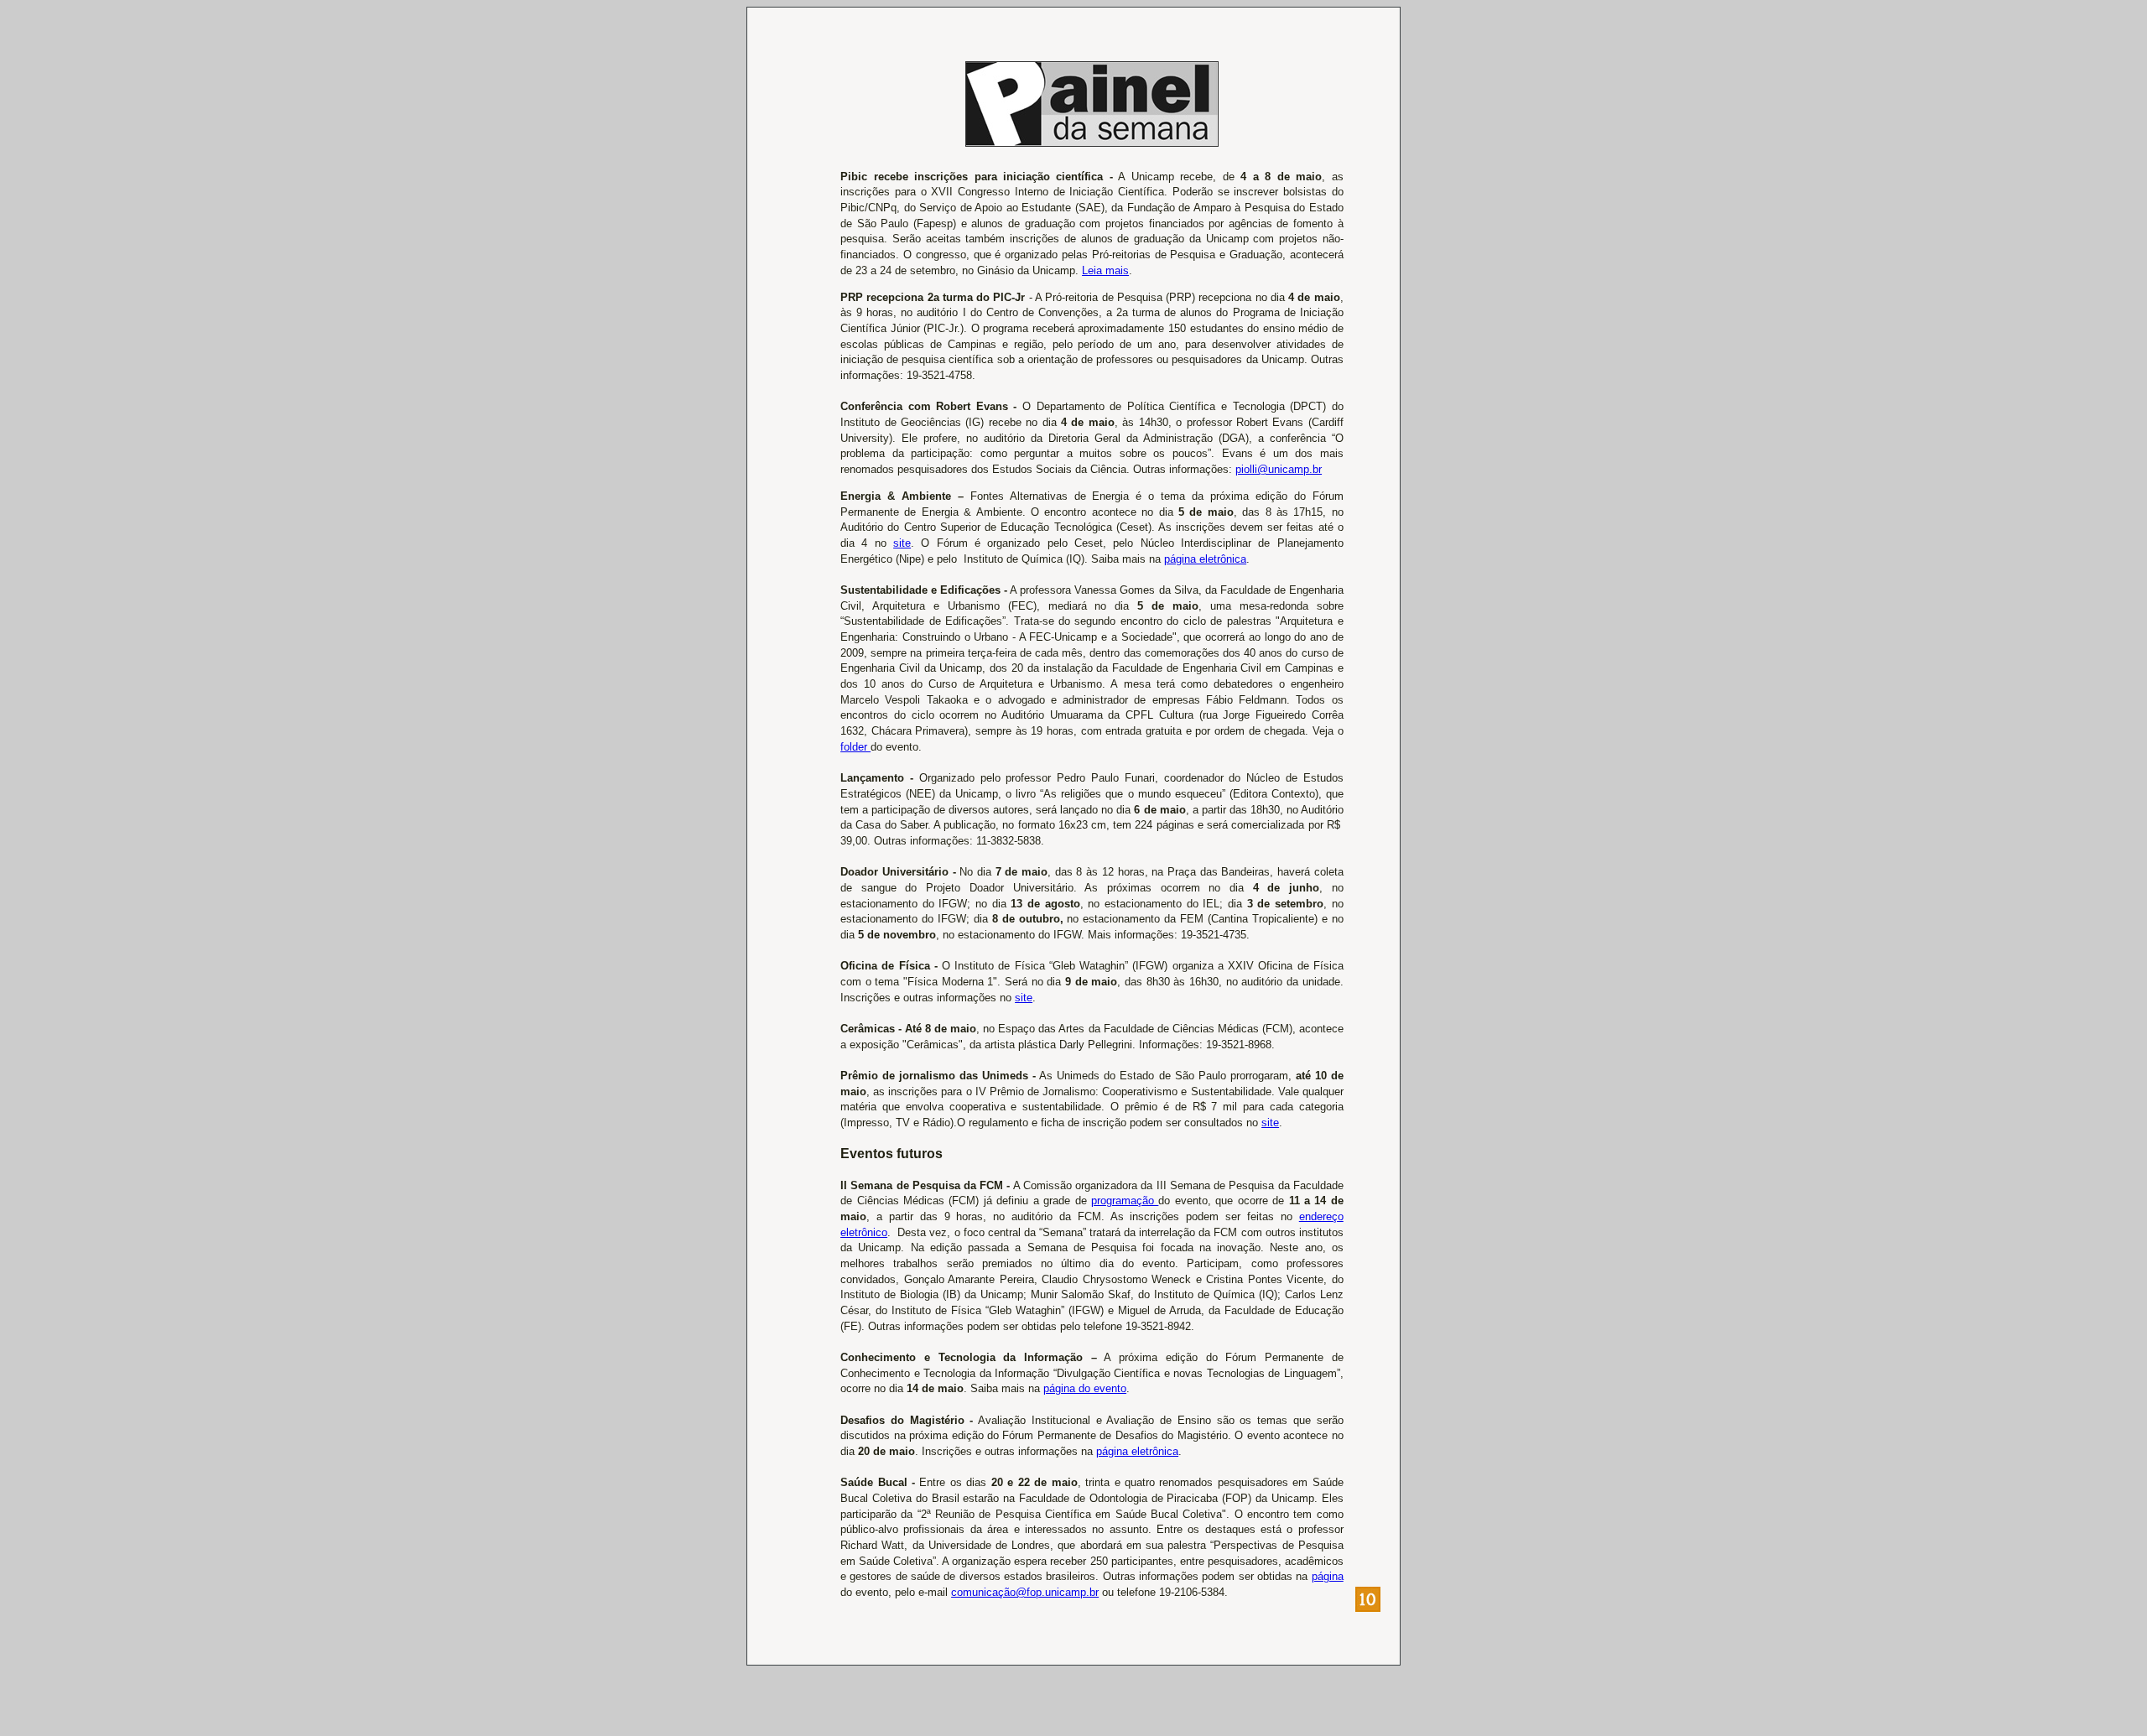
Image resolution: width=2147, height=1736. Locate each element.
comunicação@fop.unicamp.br (1025, 1592)
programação (1125, 1201)
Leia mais (1105, 270)
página (1328, 1576)
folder (855, 747)
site (902, 543)
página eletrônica (1205, 559)
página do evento (1085, 1388)
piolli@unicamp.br (1279, 469)
